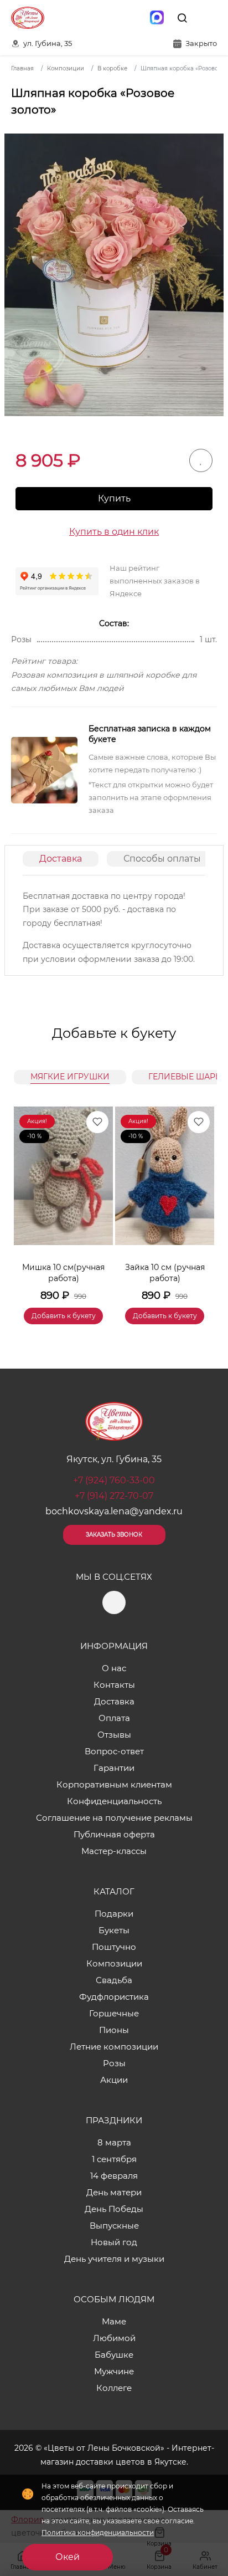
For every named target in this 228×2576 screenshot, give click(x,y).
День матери (114, 2192)
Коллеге (114, 2388)
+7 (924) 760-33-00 (114, 1480)
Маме (114, 2321)
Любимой (114, 2338)
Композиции (114, 1963)
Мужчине (114, 2371)
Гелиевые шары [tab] (186, 1077)
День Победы (114, 2209)
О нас (114, 1668)
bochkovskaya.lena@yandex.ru (114, 1511)
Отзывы (114, 1735)
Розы (114, 2063)
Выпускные (114, 2226)
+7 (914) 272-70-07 (114, 1496)
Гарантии (114, 1768)
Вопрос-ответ (114, 1751)
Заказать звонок (114, 1535)
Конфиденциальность (114, 1801)
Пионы (114, 2030)
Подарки (114, 1914)
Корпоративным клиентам (114, 1784)
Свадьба (114, 1980)
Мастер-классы (114, 1851)
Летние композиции (114, 2047)
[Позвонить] (208, 18)
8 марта (114, 2142)
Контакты (114, 1685)
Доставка (61, 859)
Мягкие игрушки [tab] (70, 1077)
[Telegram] (133, 18)
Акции (114, 2080)
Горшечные (114, 2013)
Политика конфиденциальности (98, 2533)
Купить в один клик (114, 532)
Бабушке (114, 2355)
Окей (68, 2557)
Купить (114, 498)
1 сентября (114, 2159)
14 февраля (114, 2176)
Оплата (114, 1718)
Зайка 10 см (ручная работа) (165, 1273)
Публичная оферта (114, 1834)
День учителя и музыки (114, 2259)
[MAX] (157, 18)
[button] (200, 1202)
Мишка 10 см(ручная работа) (63, 1273)
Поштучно (114, 1947)
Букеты (114, 1930)
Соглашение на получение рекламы (114, 1818)
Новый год (114, 2242)
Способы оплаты (162, 859)
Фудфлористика (114, 1997)
